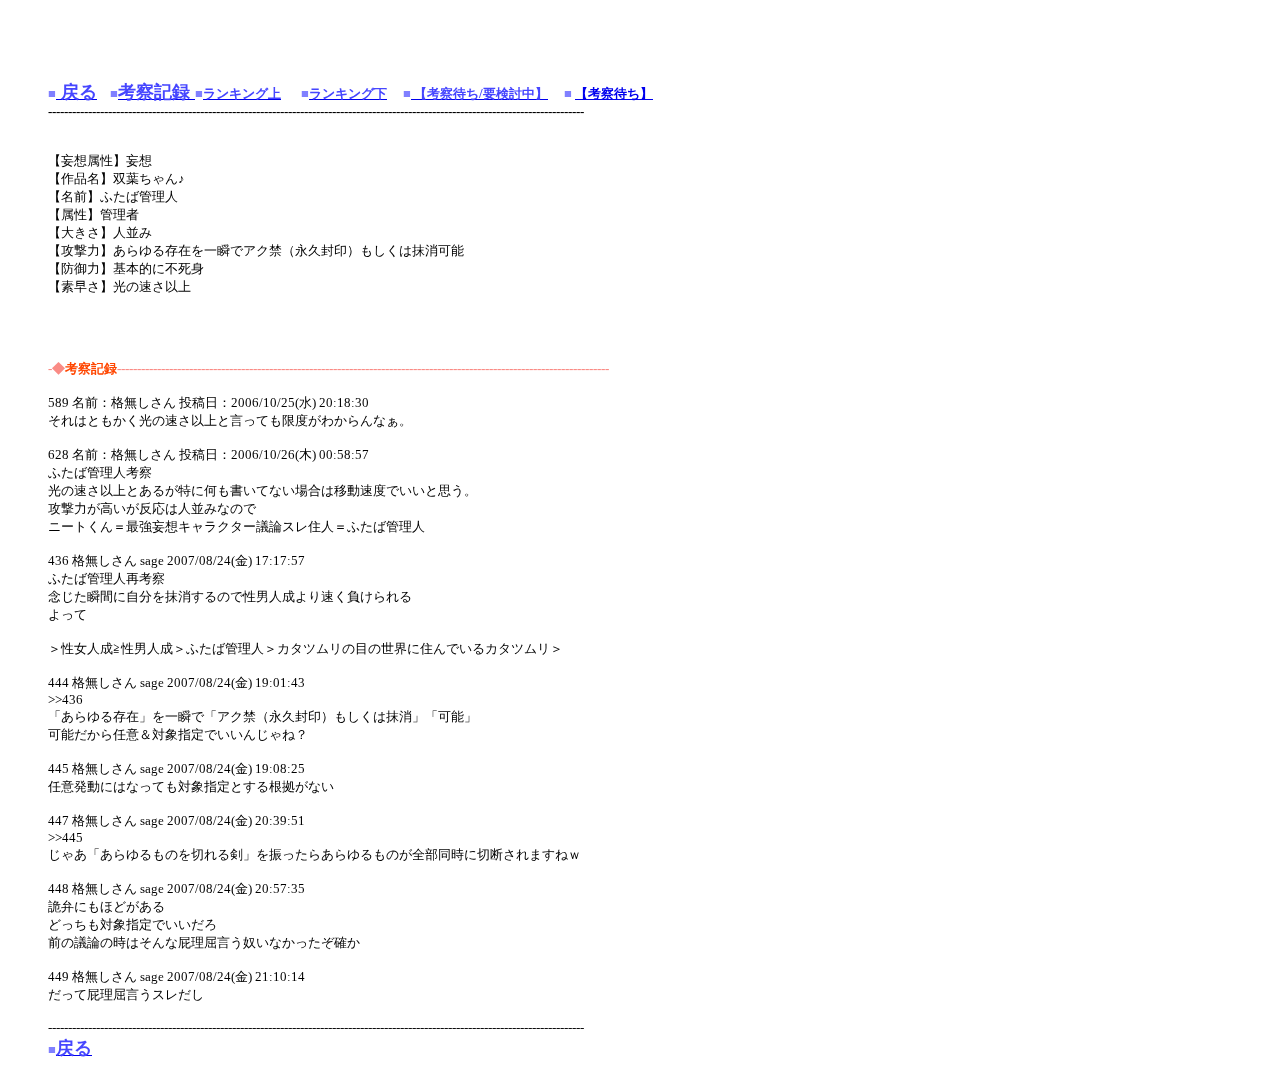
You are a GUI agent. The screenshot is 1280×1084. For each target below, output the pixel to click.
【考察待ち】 (614, 93)
